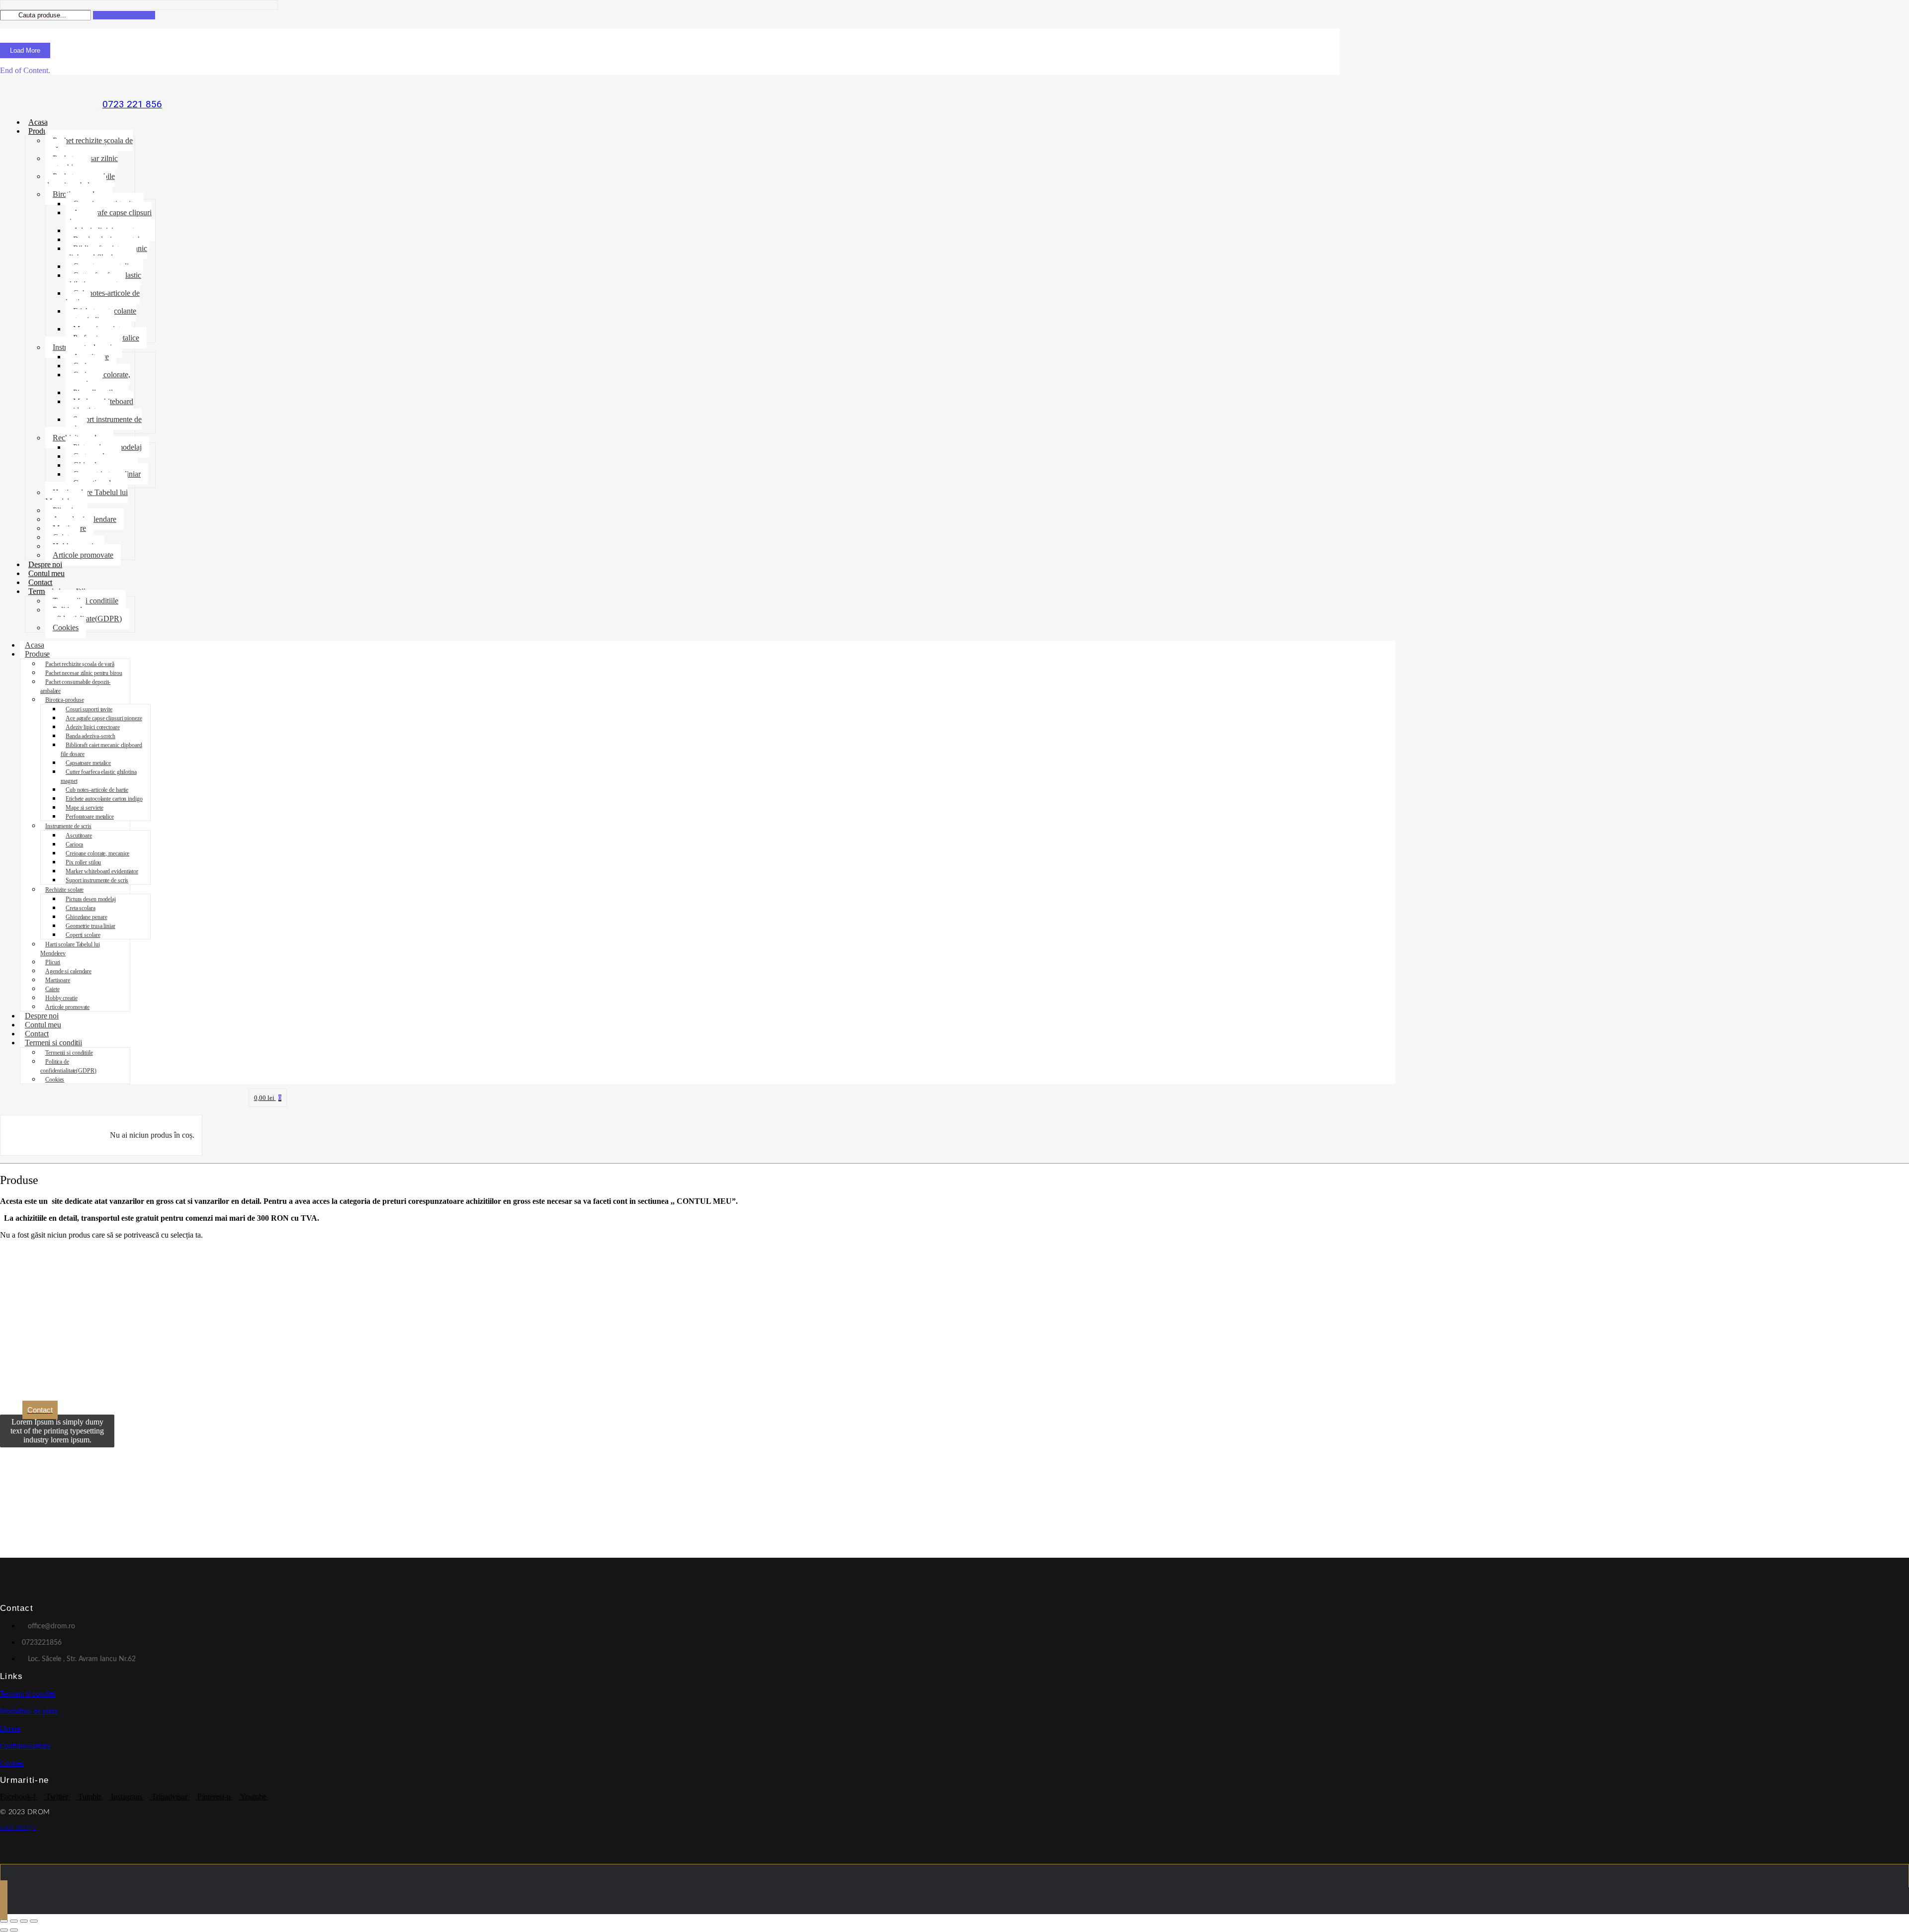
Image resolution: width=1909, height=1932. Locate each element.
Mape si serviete (84, 808)
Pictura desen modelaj (91, 899)
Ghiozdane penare (86, 917)
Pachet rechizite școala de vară (89, 145)
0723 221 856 (132, 104)
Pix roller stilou (83, 862)
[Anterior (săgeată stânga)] (4, 1930)
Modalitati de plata (29, 1712)
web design (18, 1828)
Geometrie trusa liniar (90, 926)
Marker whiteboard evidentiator (99, 406)
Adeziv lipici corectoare (93, 727)
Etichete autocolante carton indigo (101, 315)
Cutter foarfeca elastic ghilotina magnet (103, 280)
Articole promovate (83, 555)
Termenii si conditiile (86, 601)
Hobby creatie (61, 998)
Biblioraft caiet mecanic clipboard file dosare (106, 253)
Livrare (10, 1729)
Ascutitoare (79, 836)
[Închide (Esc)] (34, 1921)
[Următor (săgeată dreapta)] (14, 1930)
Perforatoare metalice (90, 817)
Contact (40, 582)
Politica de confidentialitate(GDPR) (84, 614)
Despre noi (45, 564)
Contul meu (46, 573)
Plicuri (53, 962)
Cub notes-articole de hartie (103, 297)
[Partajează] (24, 1921)
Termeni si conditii (53, 1043)
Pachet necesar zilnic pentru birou (82, 163)
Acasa (38, 122)
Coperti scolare (83, 935)
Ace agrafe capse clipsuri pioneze (109, 217)
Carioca (74, 844)
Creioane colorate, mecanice (98, 379)
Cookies (66, 628)
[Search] (124, 15)
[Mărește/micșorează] (4, 1921)
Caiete (52, 989)
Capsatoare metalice (88, 763)
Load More (25, 50)
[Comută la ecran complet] (14, 1921)
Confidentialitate (25, 1747)
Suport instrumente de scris (104, 424)
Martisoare (58, 980)
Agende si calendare (68, 971)
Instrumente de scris (68, 826)
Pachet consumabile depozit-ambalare (80, 181)
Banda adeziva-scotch (90, 736)
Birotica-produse (64, 700)
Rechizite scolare (64, 890)
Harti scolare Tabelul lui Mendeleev (87, 497)
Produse (41, 131)
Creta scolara (81, 908)
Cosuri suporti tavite (89, 709)
